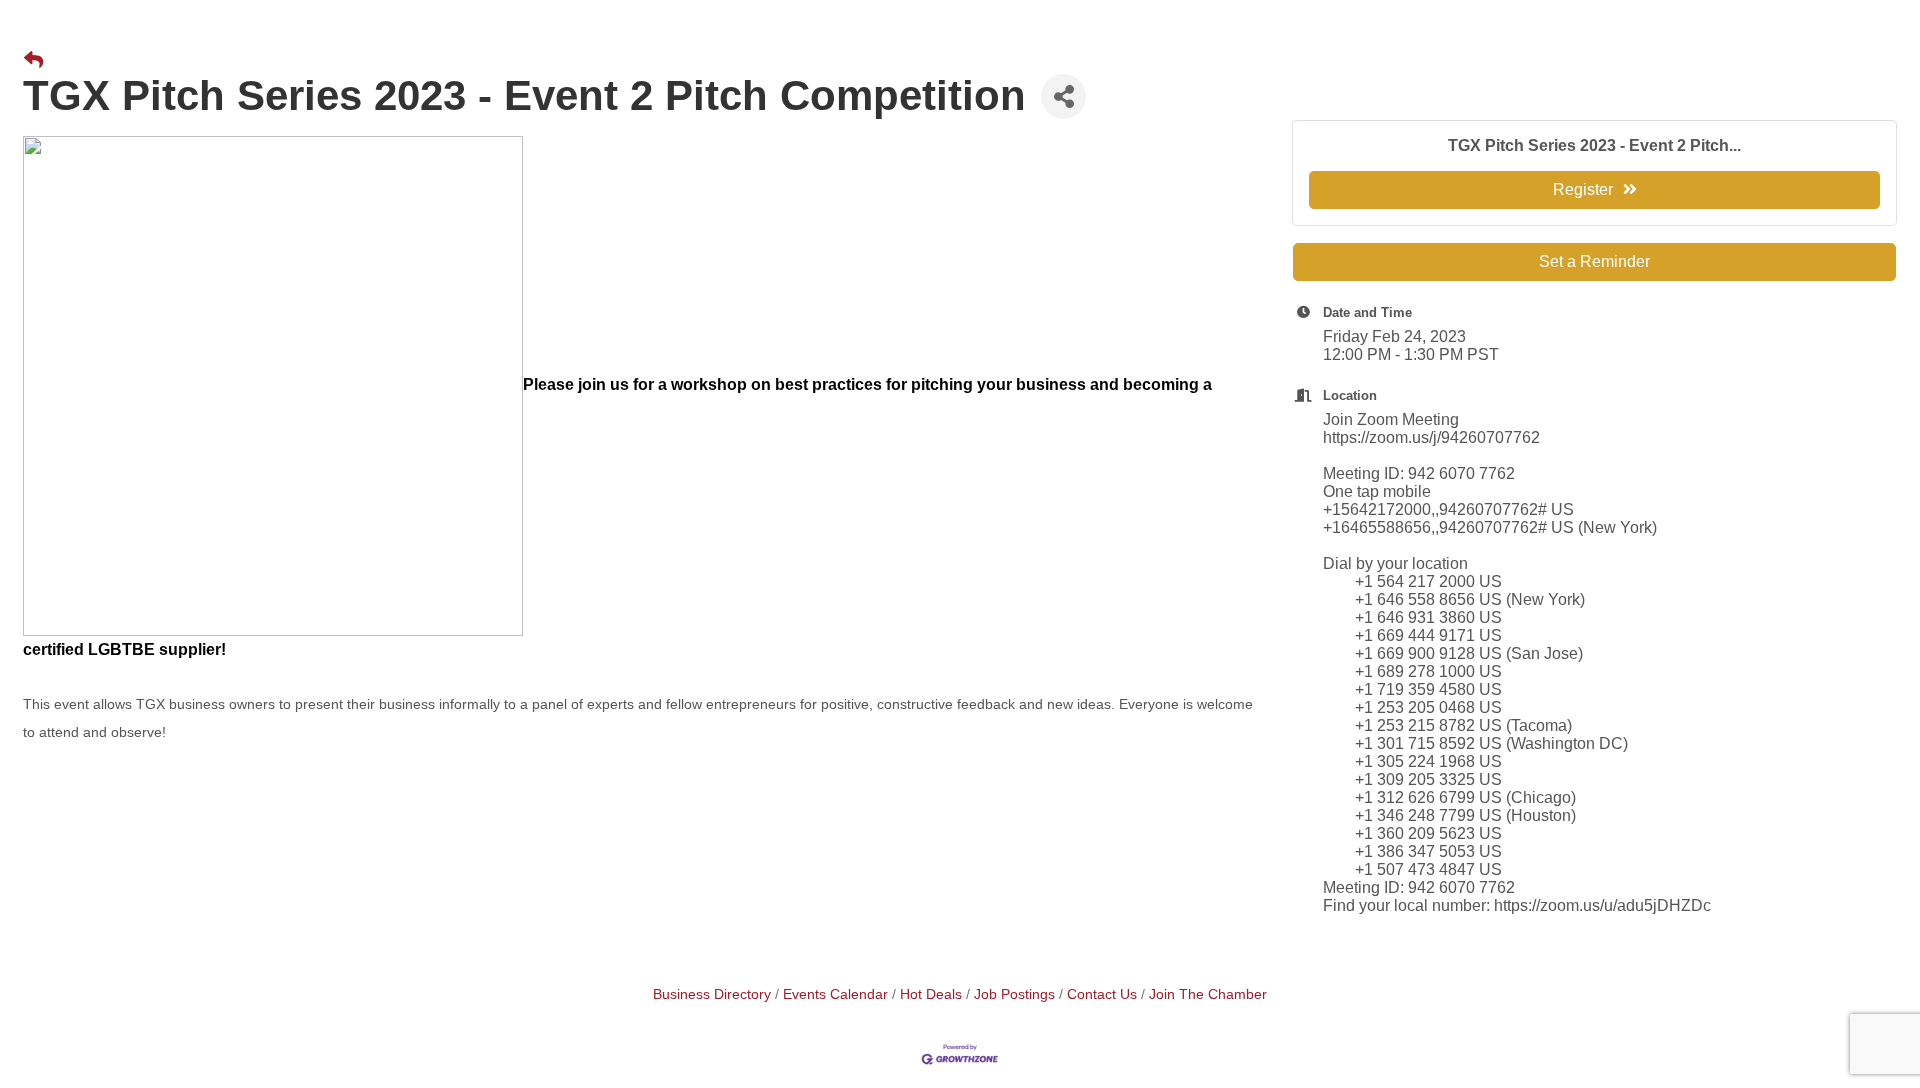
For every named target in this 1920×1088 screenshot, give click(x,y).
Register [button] (1583, 189)
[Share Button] (1063, 96)
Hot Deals (931, 994)
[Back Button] (33, 61)
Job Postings (1014, 994)
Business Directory (712, 994)
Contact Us (1102, 994)
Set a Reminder (1594, 261)
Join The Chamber (1208, 994)
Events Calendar (835, 994)
